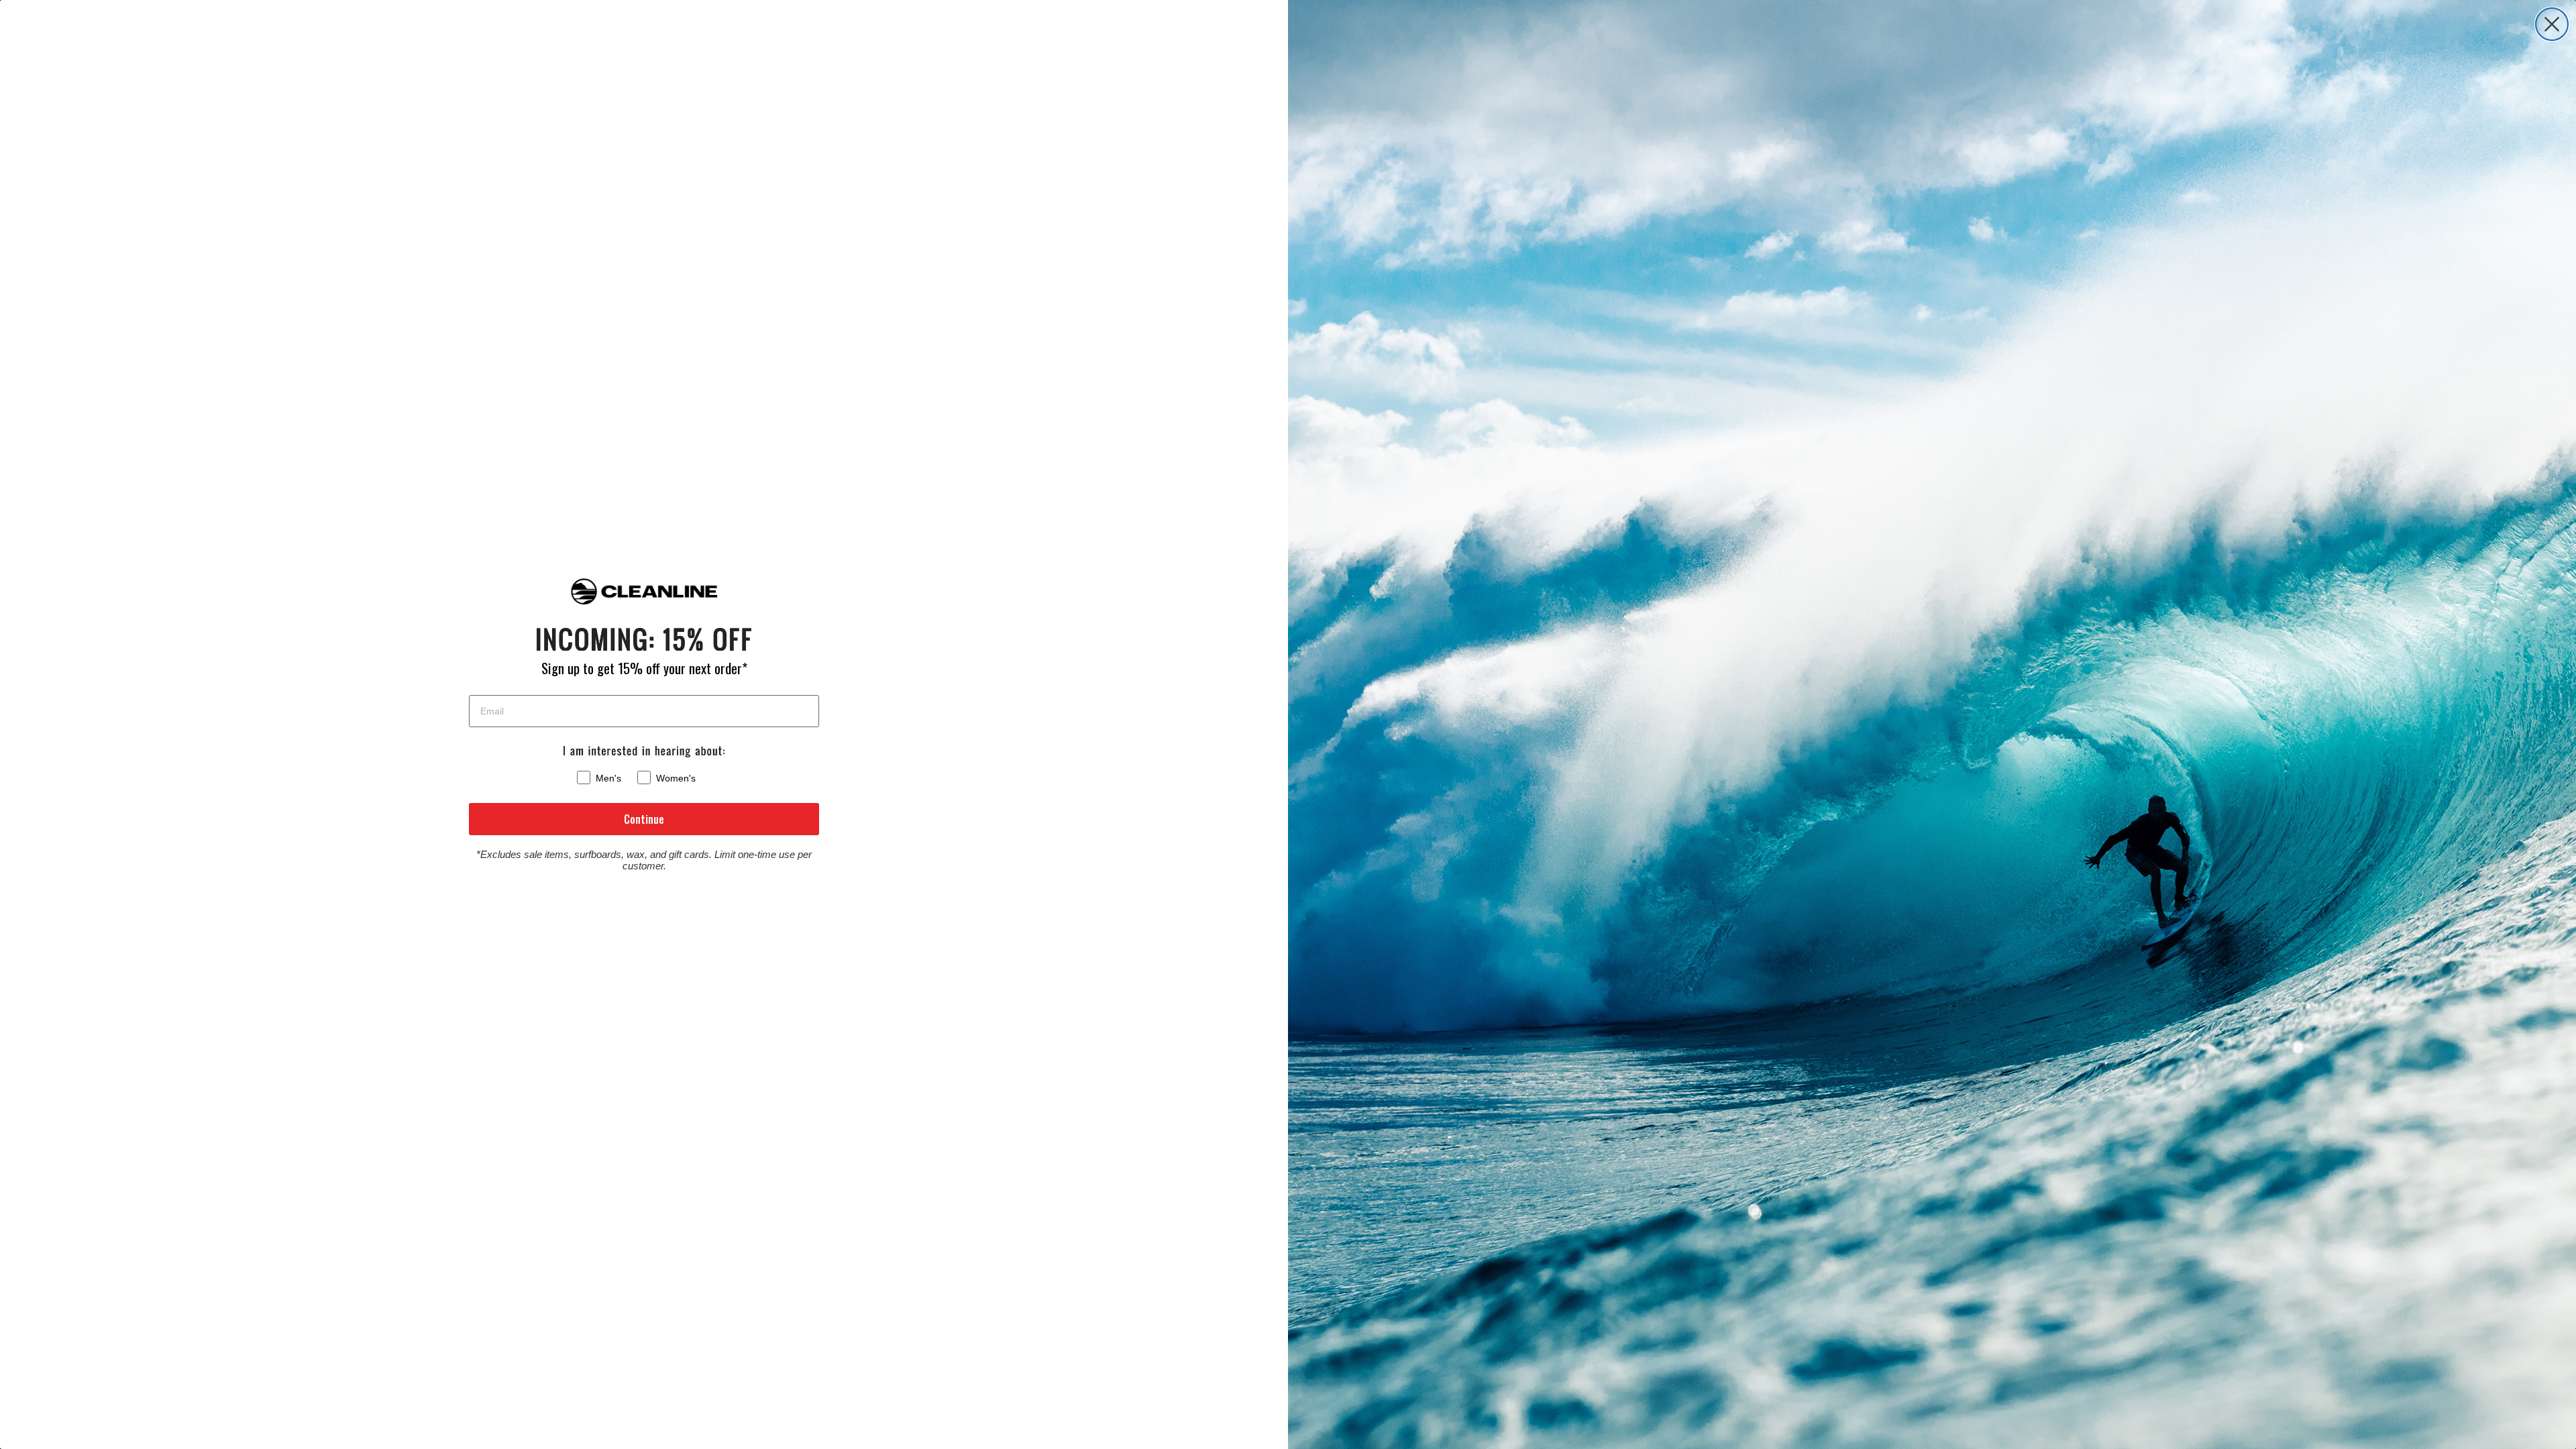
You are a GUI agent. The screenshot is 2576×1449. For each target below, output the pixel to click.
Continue (644, 819)
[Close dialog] (2552, 24)
